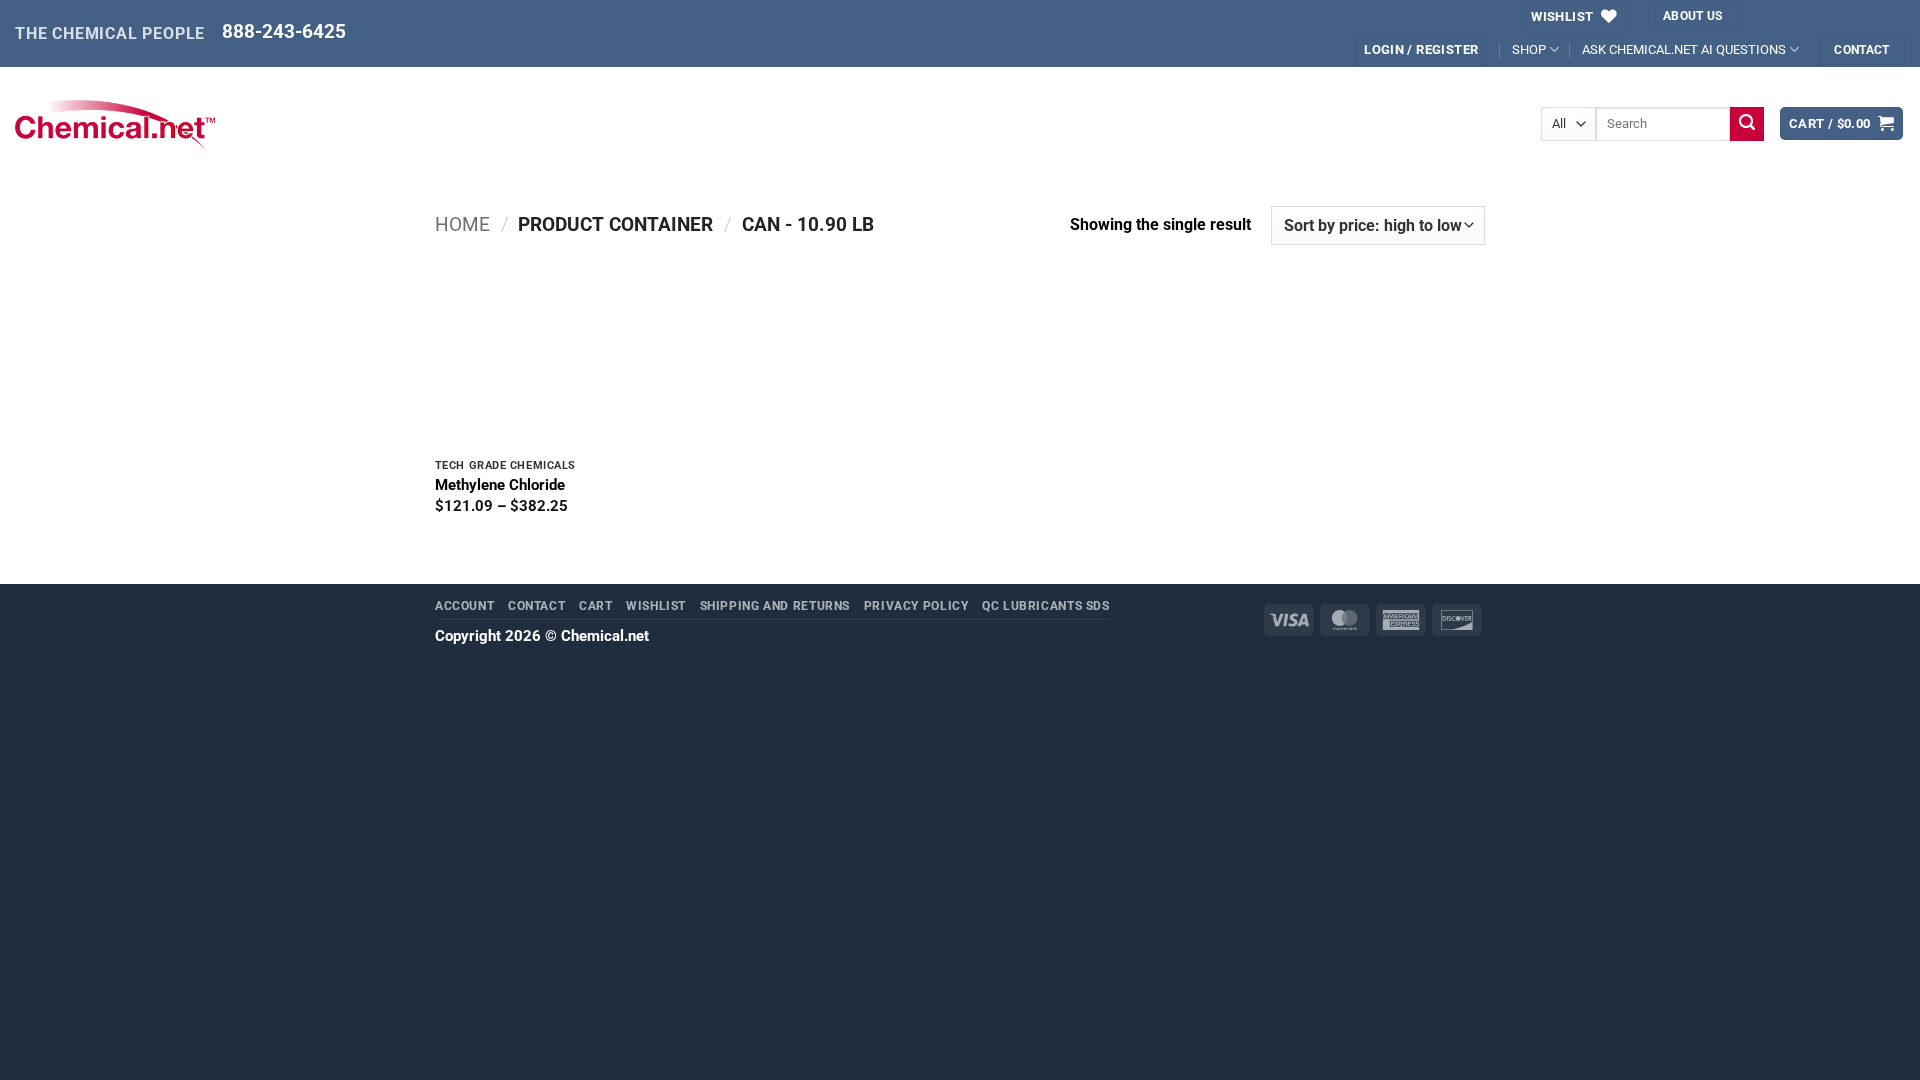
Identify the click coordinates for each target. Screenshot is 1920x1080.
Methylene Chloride (500, 485)
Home (462, 225)
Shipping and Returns (775, 605)
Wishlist (656, 605)
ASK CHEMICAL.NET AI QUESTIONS (1684, 49)
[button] (1842, 123)
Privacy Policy (916, 605)
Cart (596, 605)
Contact (536, 605)
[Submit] (1747, 124)
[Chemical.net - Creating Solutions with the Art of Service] (115, 124)
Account (464, 605)
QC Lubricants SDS (1046, 605)
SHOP (1529, 49)
